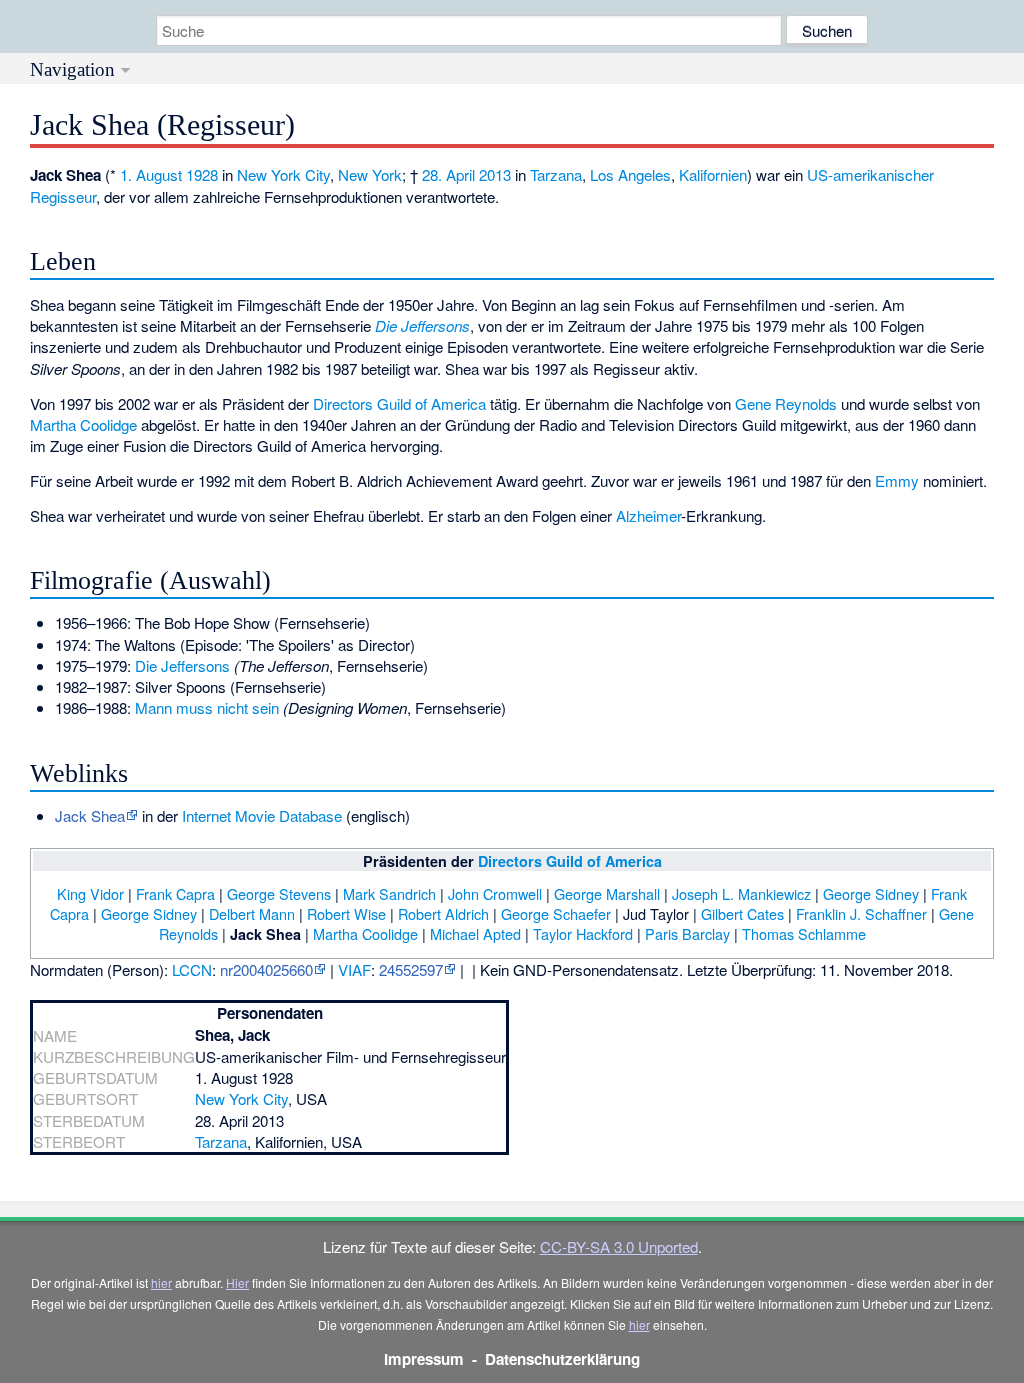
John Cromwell (495, 893)
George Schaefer (556, 913)
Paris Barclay (687, 933)
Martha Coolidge (83, 424)
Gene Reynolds (786, 403)
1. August (151, 174)
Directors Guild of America (399, 403)
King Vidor (90, 893)
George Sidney (871, 893)
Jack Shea (90, 815)
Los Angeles (630, 174)
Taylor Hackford (583, 933)
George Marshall (607, 893)
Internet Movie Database (262, 815)
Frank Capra (175, 893)
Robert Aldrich (443, 913)
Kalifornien (713, 174)
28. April (448, 174)
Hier (237, 1282)
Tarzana (556, 174)
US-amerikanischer (870, 174)
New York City (283, 174)
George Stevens (279, 893)
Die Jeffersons (422, 325)
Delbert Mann (252, 913)
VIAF (354, 969)
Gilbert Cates (742, 913)
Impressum (424, 1359)
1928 (202, 174)
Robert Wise (346, 913)
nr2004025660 (266, 969)
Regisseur (63, 196)
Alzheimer (648, 515)
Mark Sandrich (389, 893)
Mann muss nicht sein (207, 707)
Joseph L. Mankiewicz (741, 893)
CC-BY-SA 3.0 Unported (619, 1246)
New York (370, 174)
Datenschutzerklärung (562, 1359)
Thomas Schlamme (804, 933)
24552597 (411, 969)
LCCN (192, 969)
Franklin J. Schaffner (861, 913)
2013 (495, 174)
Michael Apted (475, 933)
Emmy (897, 480)
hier (161, 1282)
